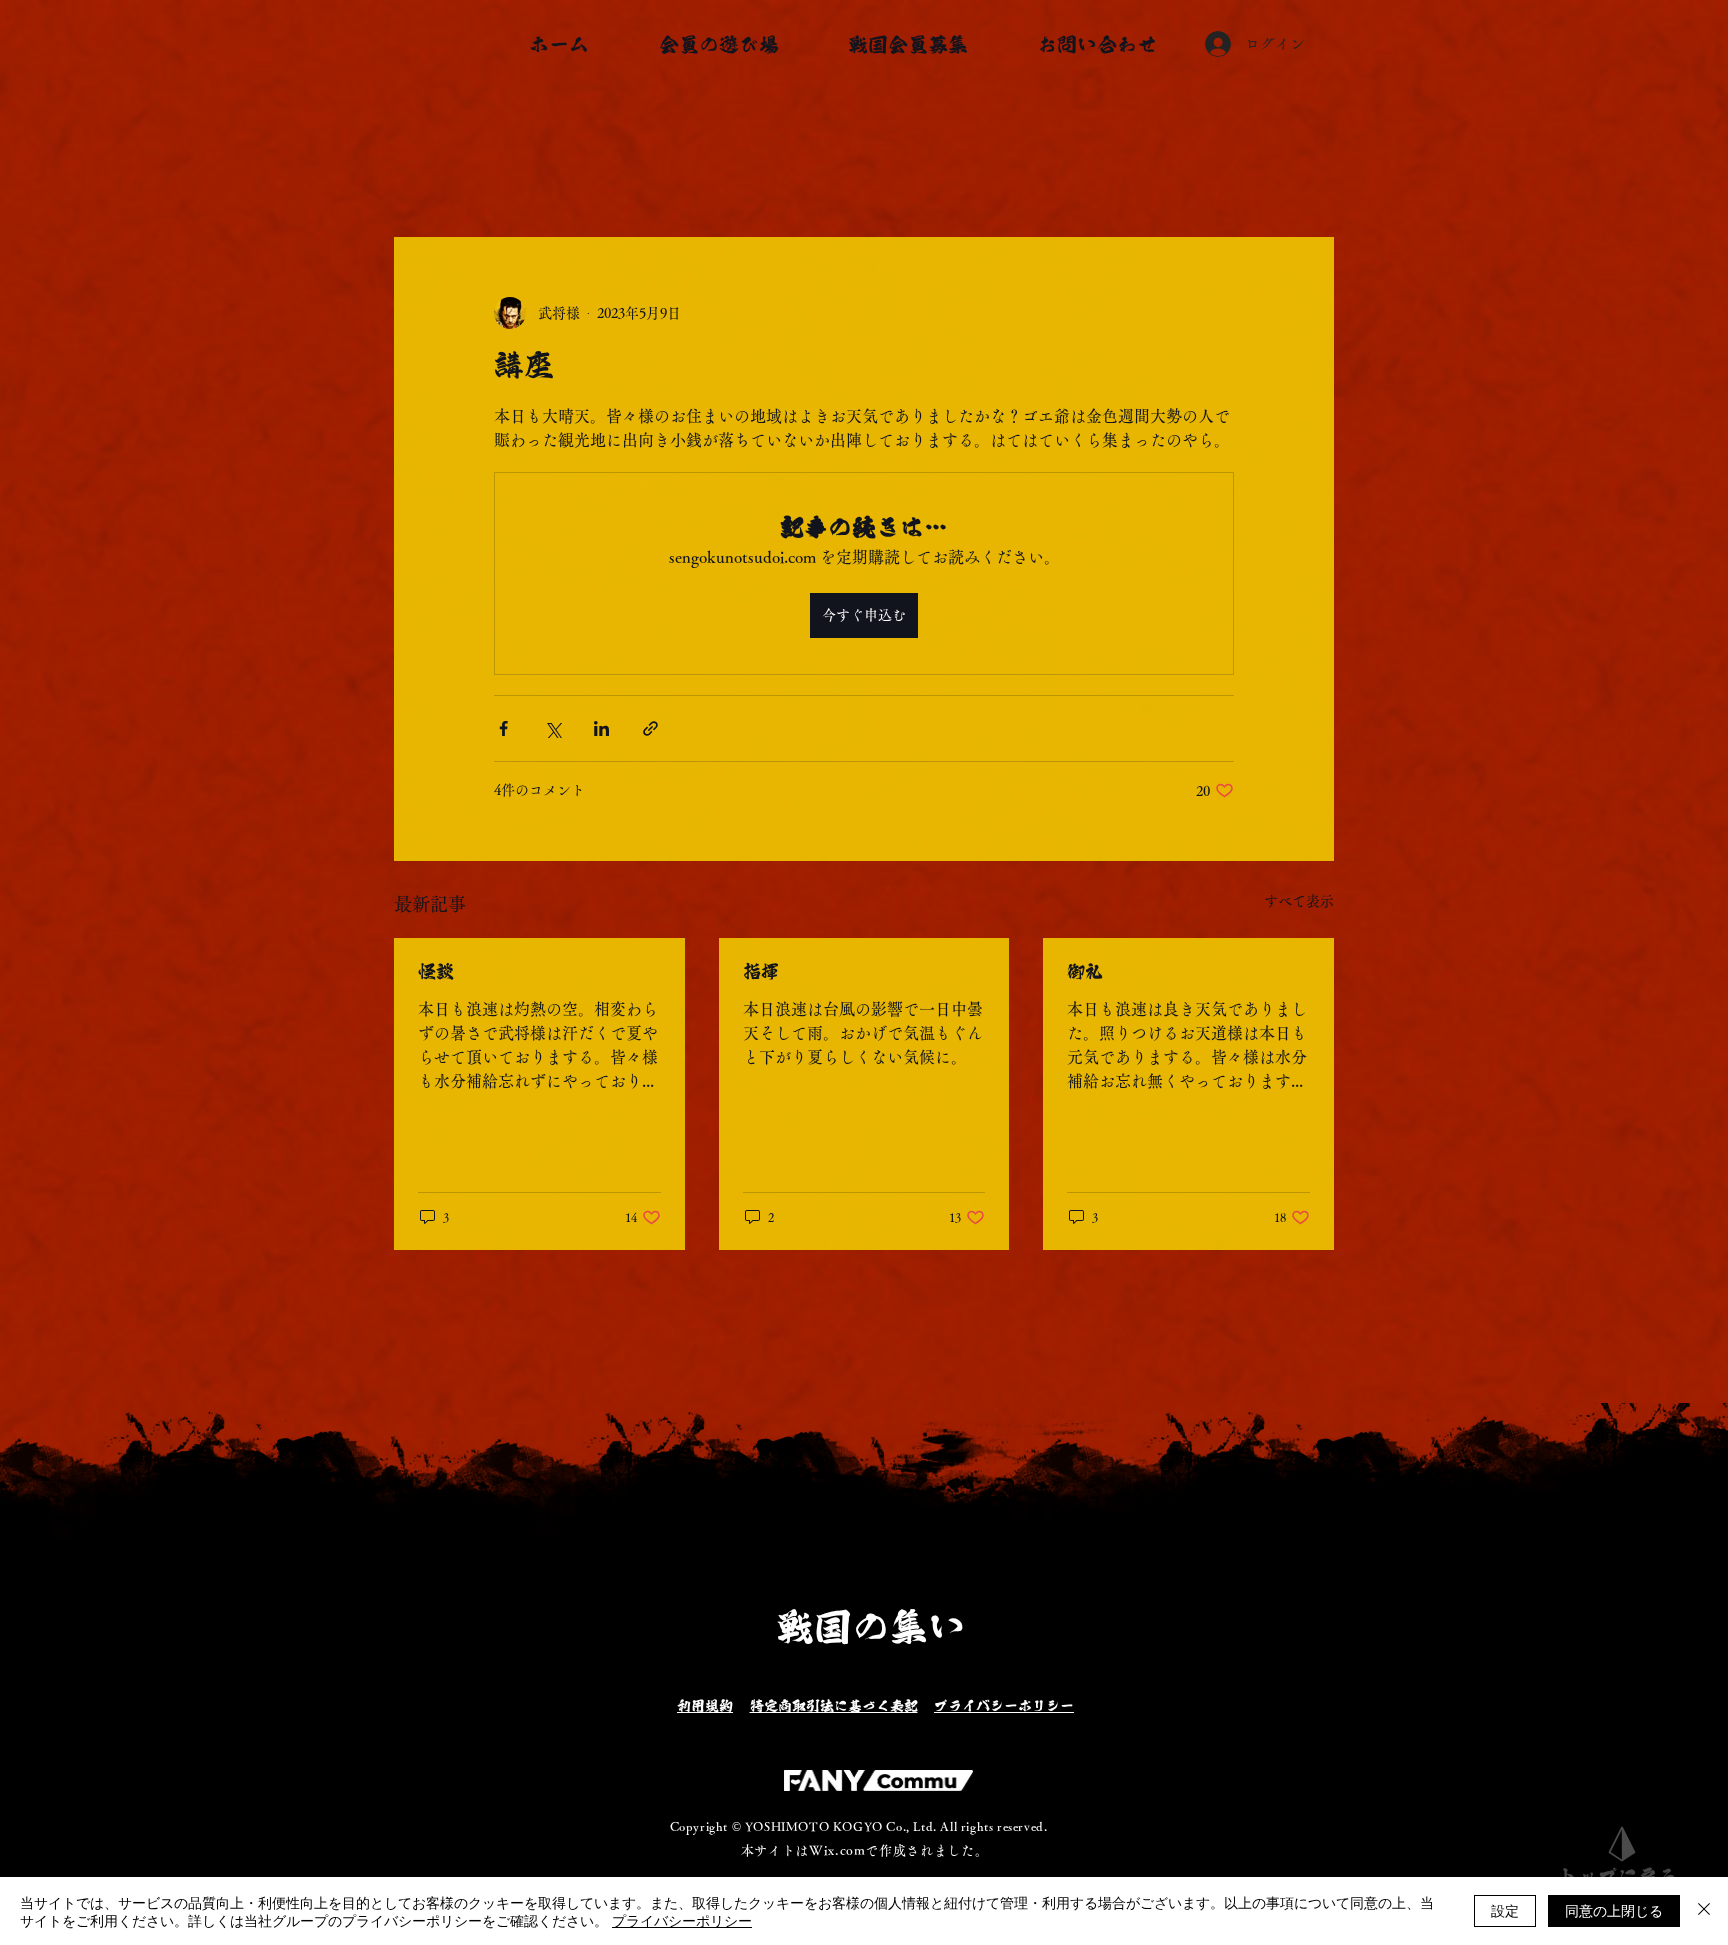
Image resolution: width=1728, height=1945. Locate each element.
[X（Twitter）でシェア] (552, 728)
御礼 (1085, 971)
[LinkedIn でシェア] (601, 728)
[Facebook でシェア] (503, 728)
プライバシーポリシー (682, 1920)
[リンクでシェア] (650, 728)
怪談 (436, 971)
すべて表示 (1299, 901)
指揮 (761, 971)
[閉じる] (1704, 1911)
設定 (1505, 1910)
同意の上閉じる (1614, 1910)
